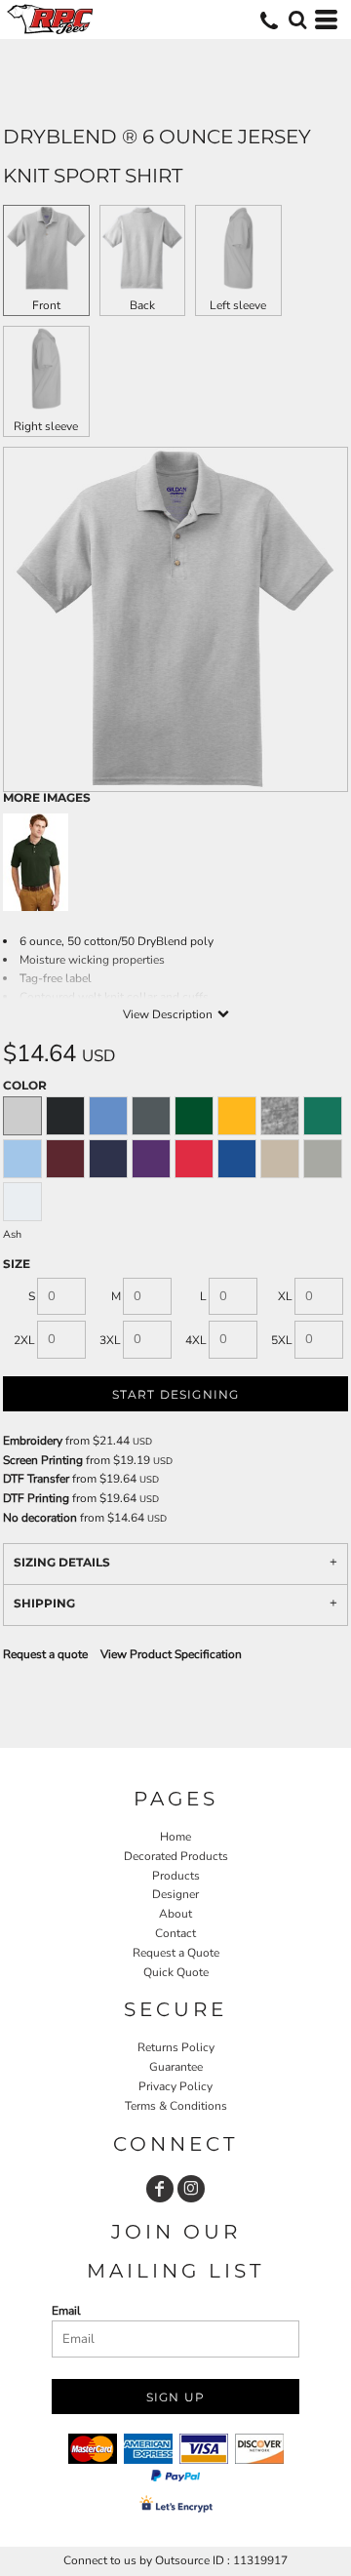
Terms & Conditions (176, 2106)
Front (46, 305)
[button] (297, 20)
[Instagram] (191, 2189)
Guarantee (176, 2067)
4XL (196, 1340)
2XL (24, 1340)
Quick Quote (176, 1972)
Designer (175, 1894)
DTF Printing (36, 1498)
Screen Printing (43, 1460)
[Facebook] (160, 2189)
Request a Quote (176, 1953)
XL (285, 1296)
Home (175, 1837)
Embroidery (33, 1441)
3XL (110, 1340)
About (175, 1914)
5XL (282, 1340)
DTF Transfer (36, 1479)
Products (176, 1876)
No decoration (40, 1518)
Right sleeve (46, 426)
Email (66, 2311)
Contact (175, 1933)
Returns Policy (176, 2047)
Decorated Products (176, 1856)
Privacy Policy (175, 2086)
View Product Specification (171, 1654)
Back (142, 305)
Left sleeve (238, 305)
